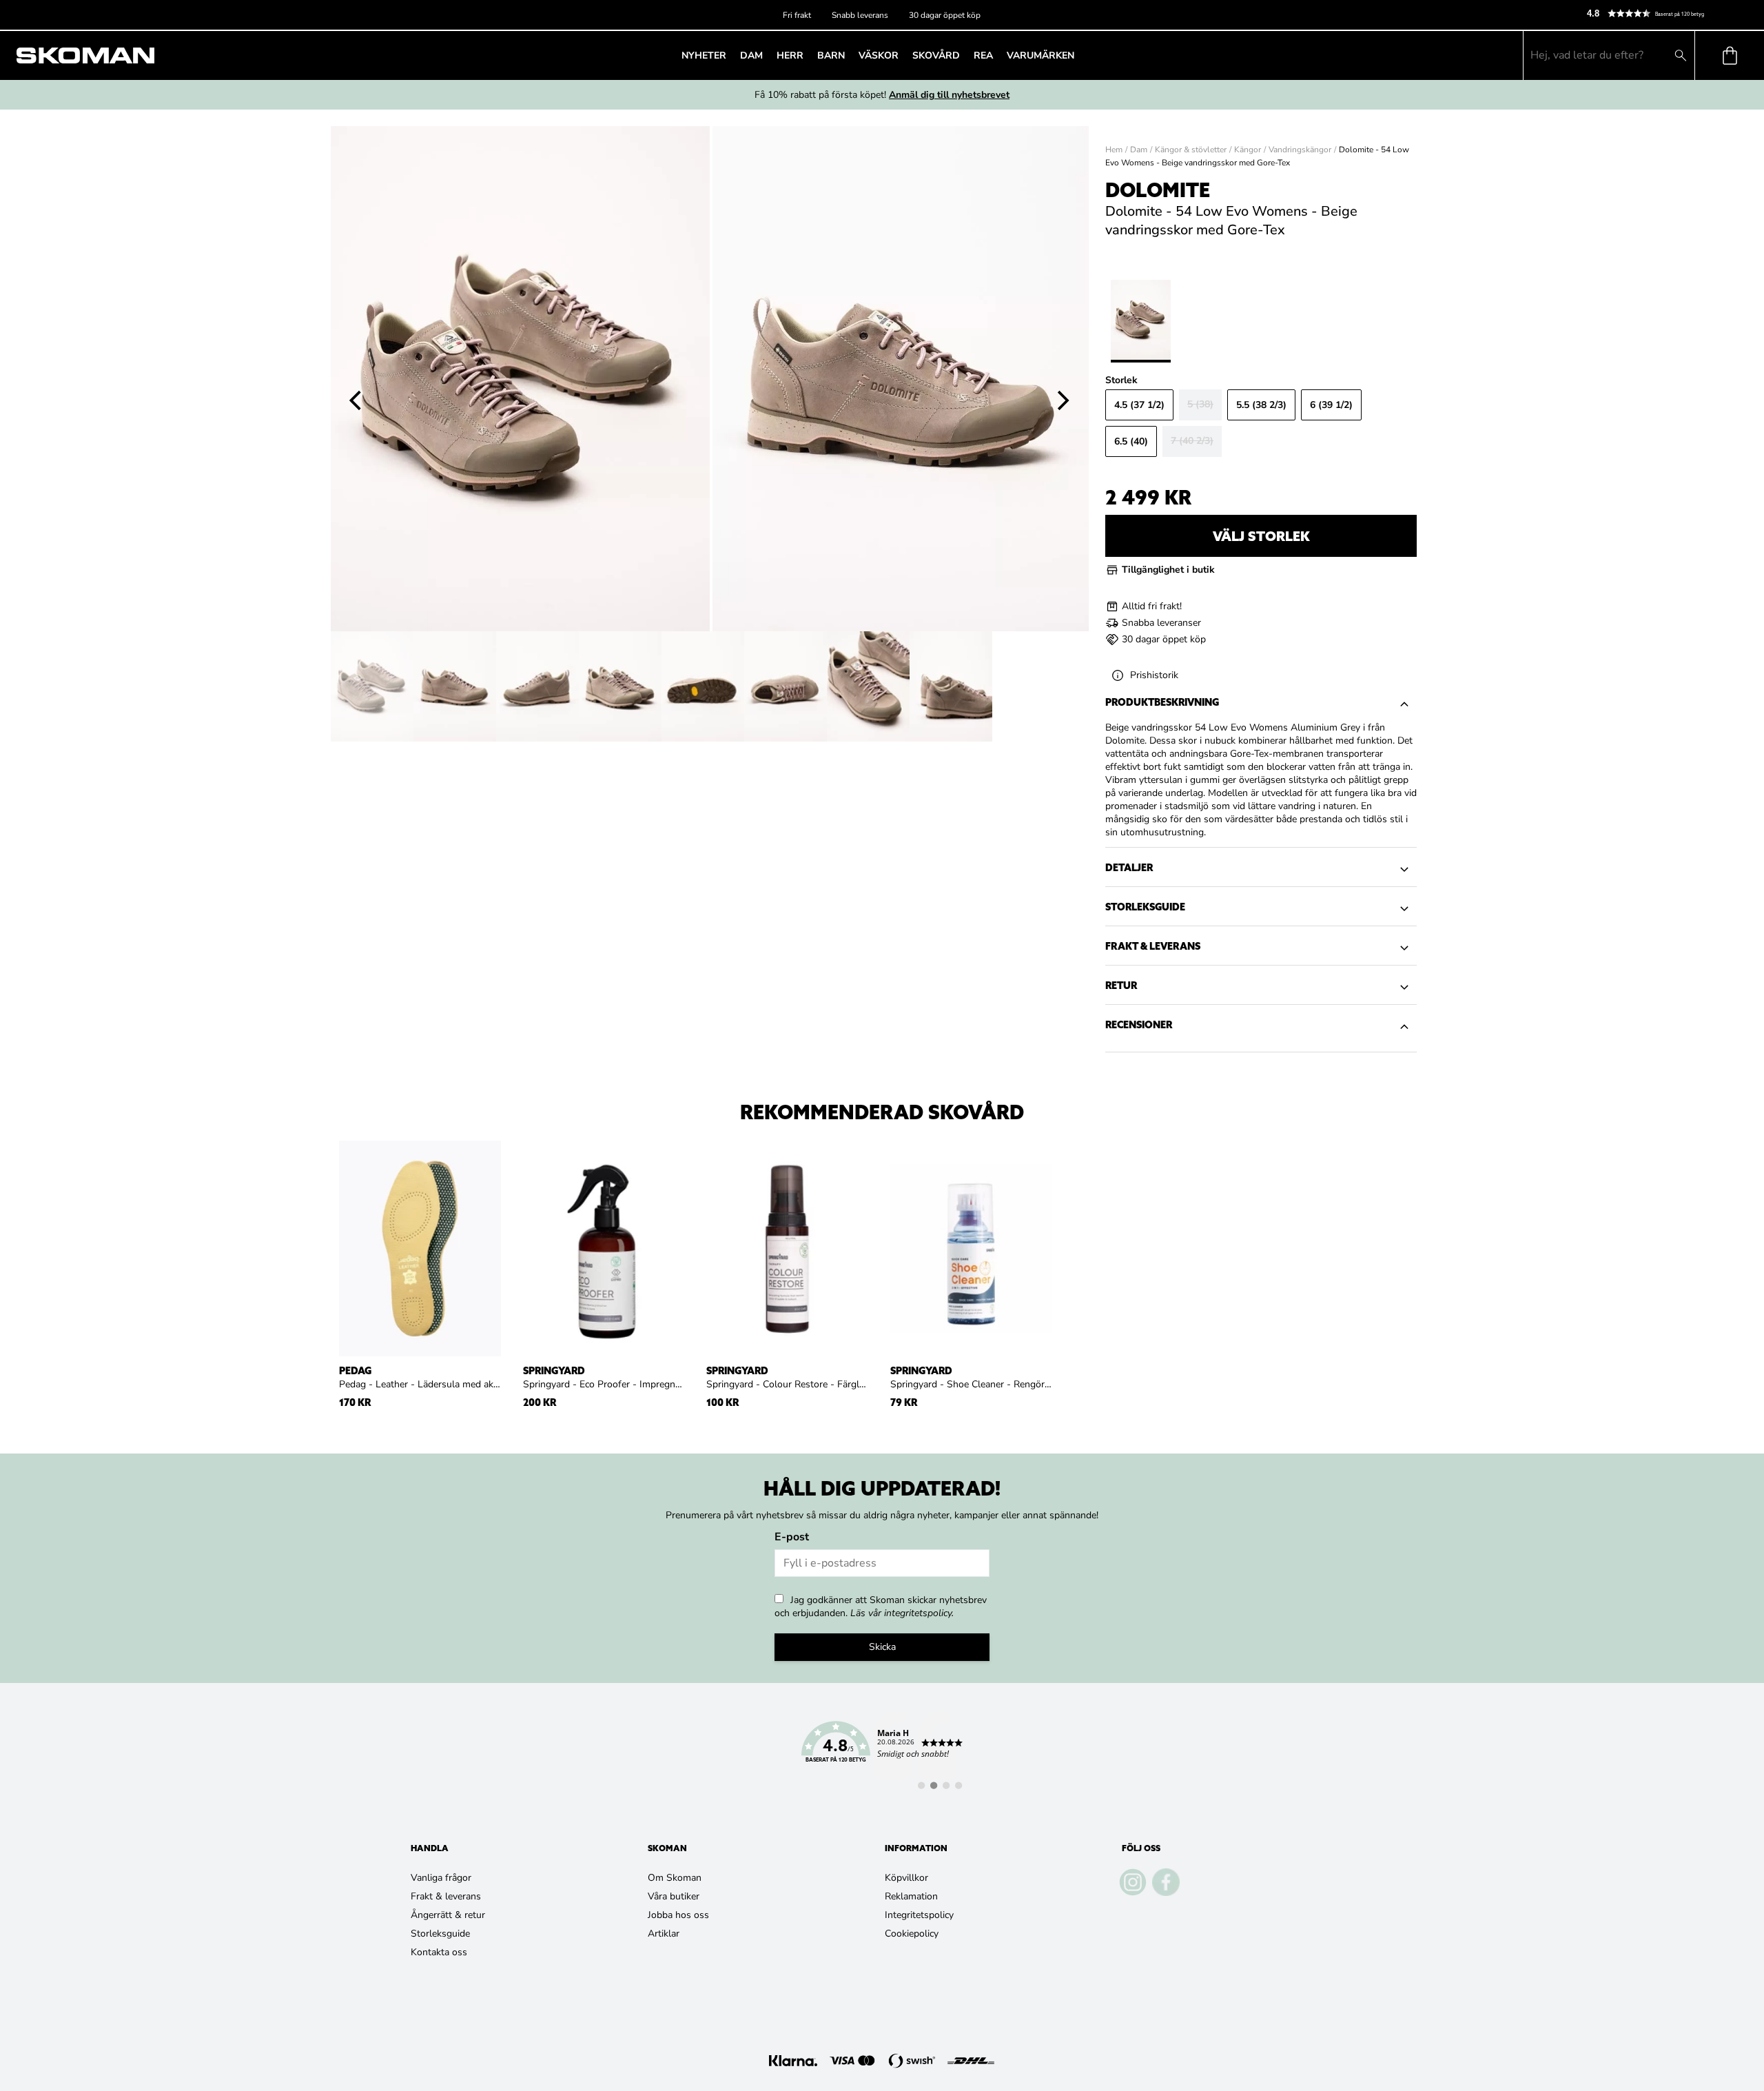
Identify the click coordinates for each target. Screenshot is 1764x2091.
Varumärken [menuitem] (1040, 55)
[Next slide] (1064, 400)
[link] (882, 1750)
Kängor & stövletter (1191, 150)
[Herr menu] (808, 55)
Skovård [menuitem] (936, 55)
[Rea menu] (997, 55)
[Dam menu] (767, 55)
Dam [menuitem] (751, 55)
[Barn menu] (849, 55)
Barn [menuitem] (831, 55)
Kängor (1248, 150)
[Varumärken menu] (1078, 55)
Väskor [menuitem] (879, 55)
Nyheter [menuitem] (704, 55)
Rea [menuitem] (983, 55)
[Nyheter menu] (730, 55)
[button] (1670, 13)
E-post (792, 1537)
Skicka (882, 1647)
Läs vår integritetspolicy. (902, 1613)
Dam (1139, 150)
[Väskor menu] (903, 55)
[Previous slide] (356, 400)
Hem (1114, 150)
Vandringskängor (1300, 150)
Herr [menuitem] (790, 55)
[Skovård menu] (964, 55)
